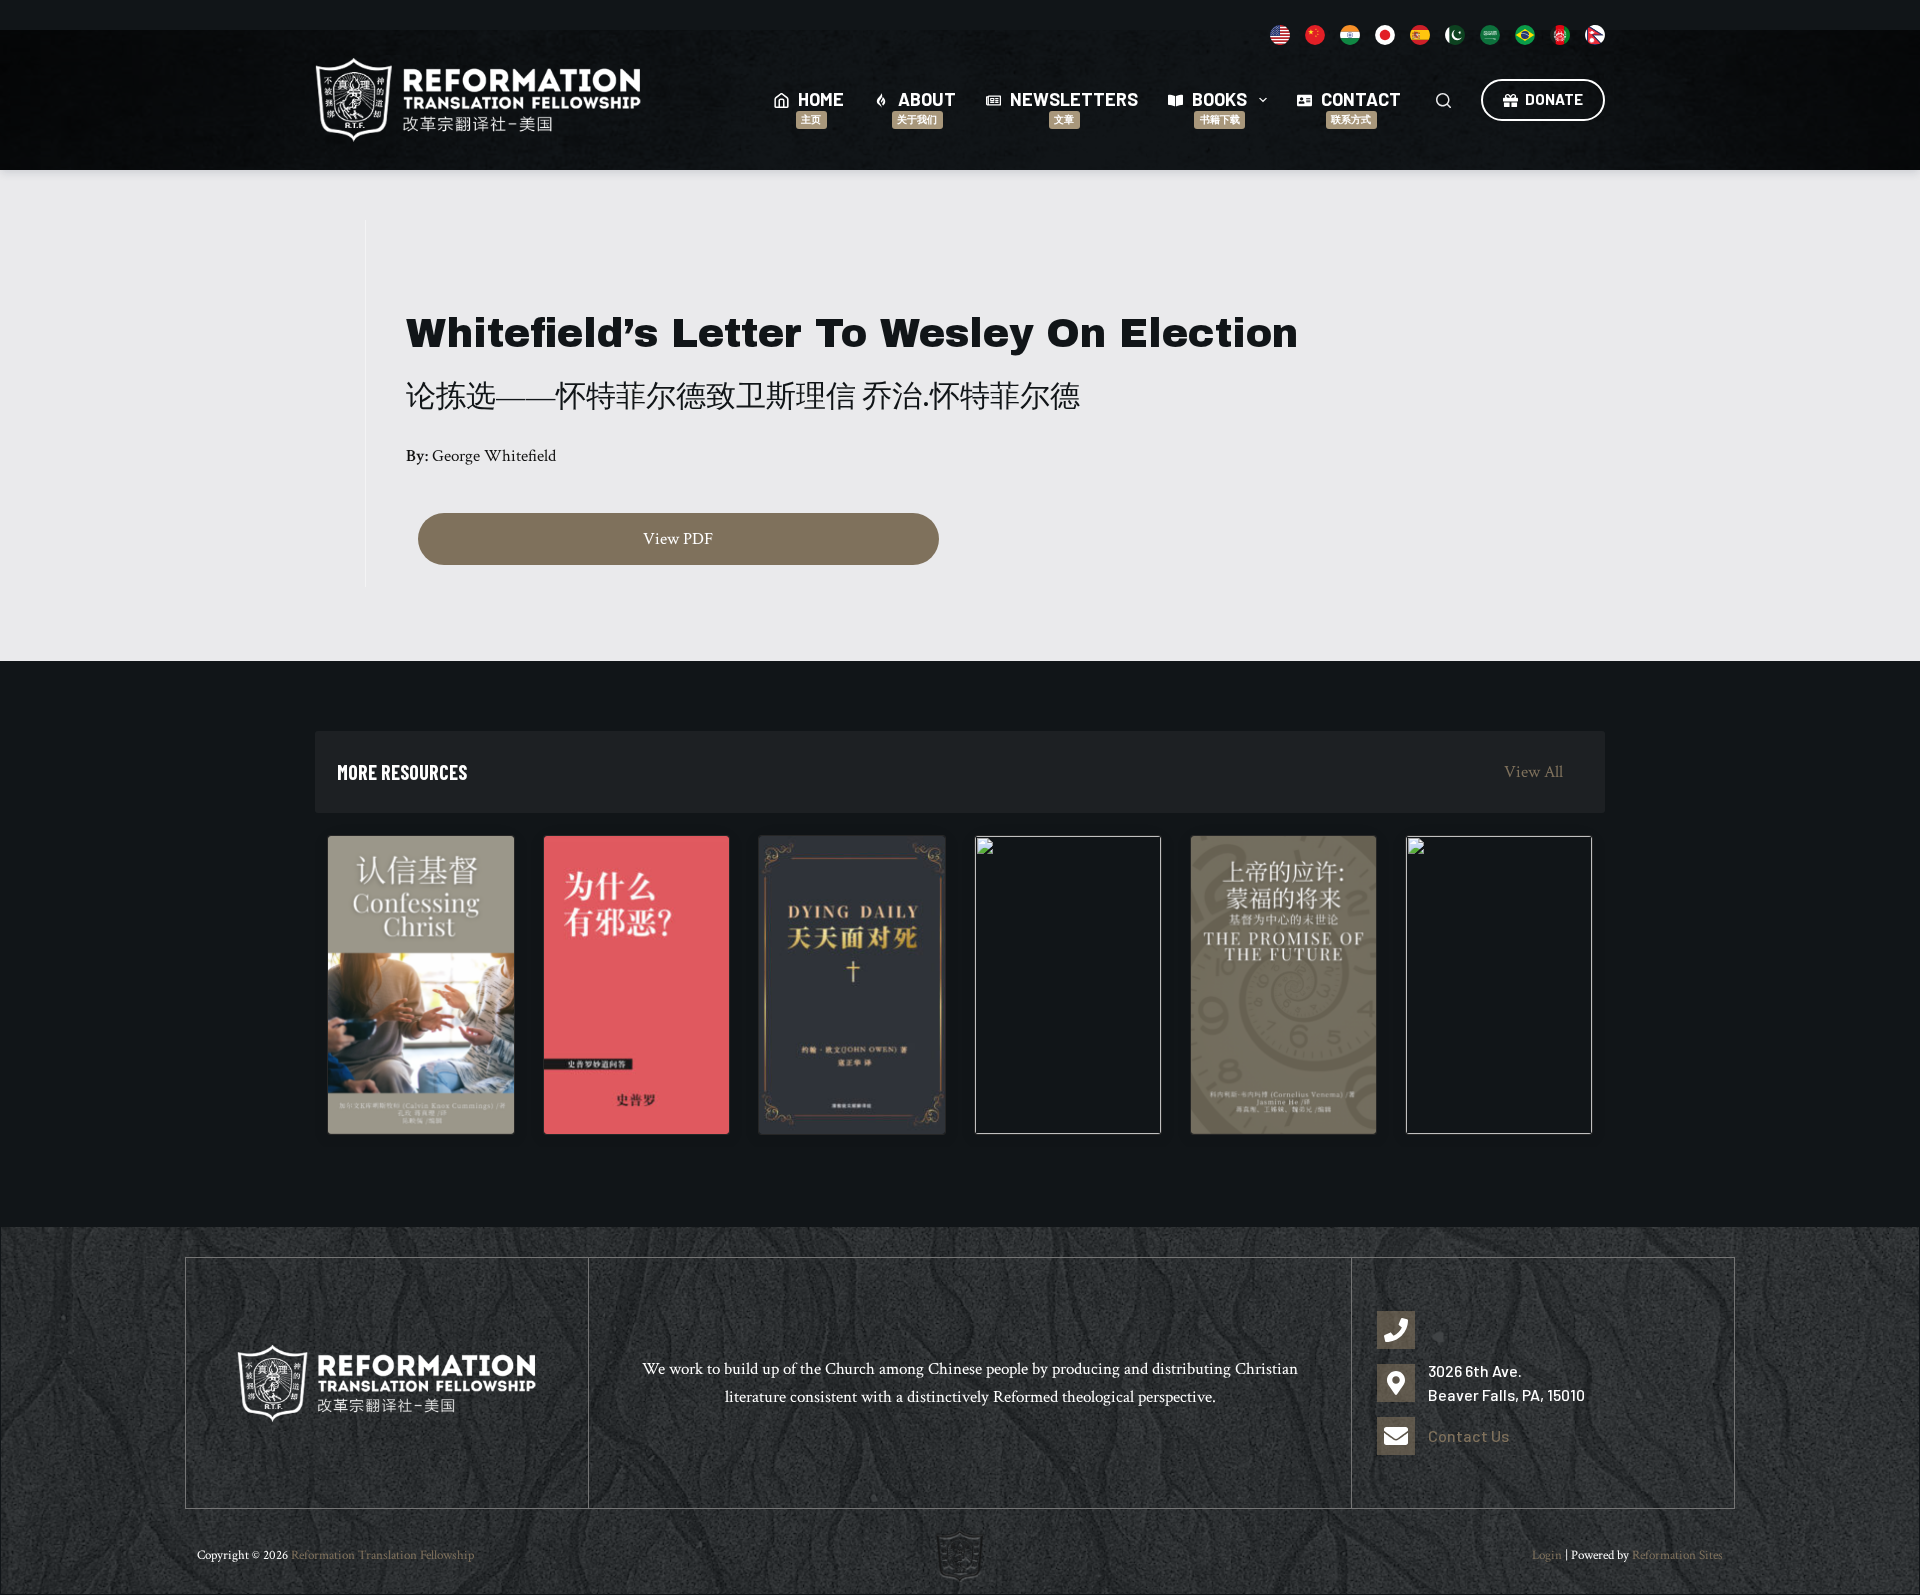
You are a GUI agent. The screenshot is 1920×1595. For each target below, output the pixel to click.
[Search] (1443, 100)
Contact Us (1468, 1435)
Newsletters (1074, 106)
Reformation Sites (1677, 1555)
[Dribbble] (1560, 35)
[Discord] (1455, 35)
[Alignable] (1280, 35)
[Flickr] (1595, 35)
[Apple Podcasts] (1315, 35)
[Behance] (1350, 35)
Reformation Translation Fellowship (382, 1555)
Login (1547, 1555)
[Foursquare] (1490, 35)
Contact (1361, 106)
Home (821, 106)
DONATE (1554, 99)
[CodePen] (1385, 35)
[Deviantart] (1525, 35)
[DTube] (1420, 35)
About (926, 106)
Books (1219, 106)
